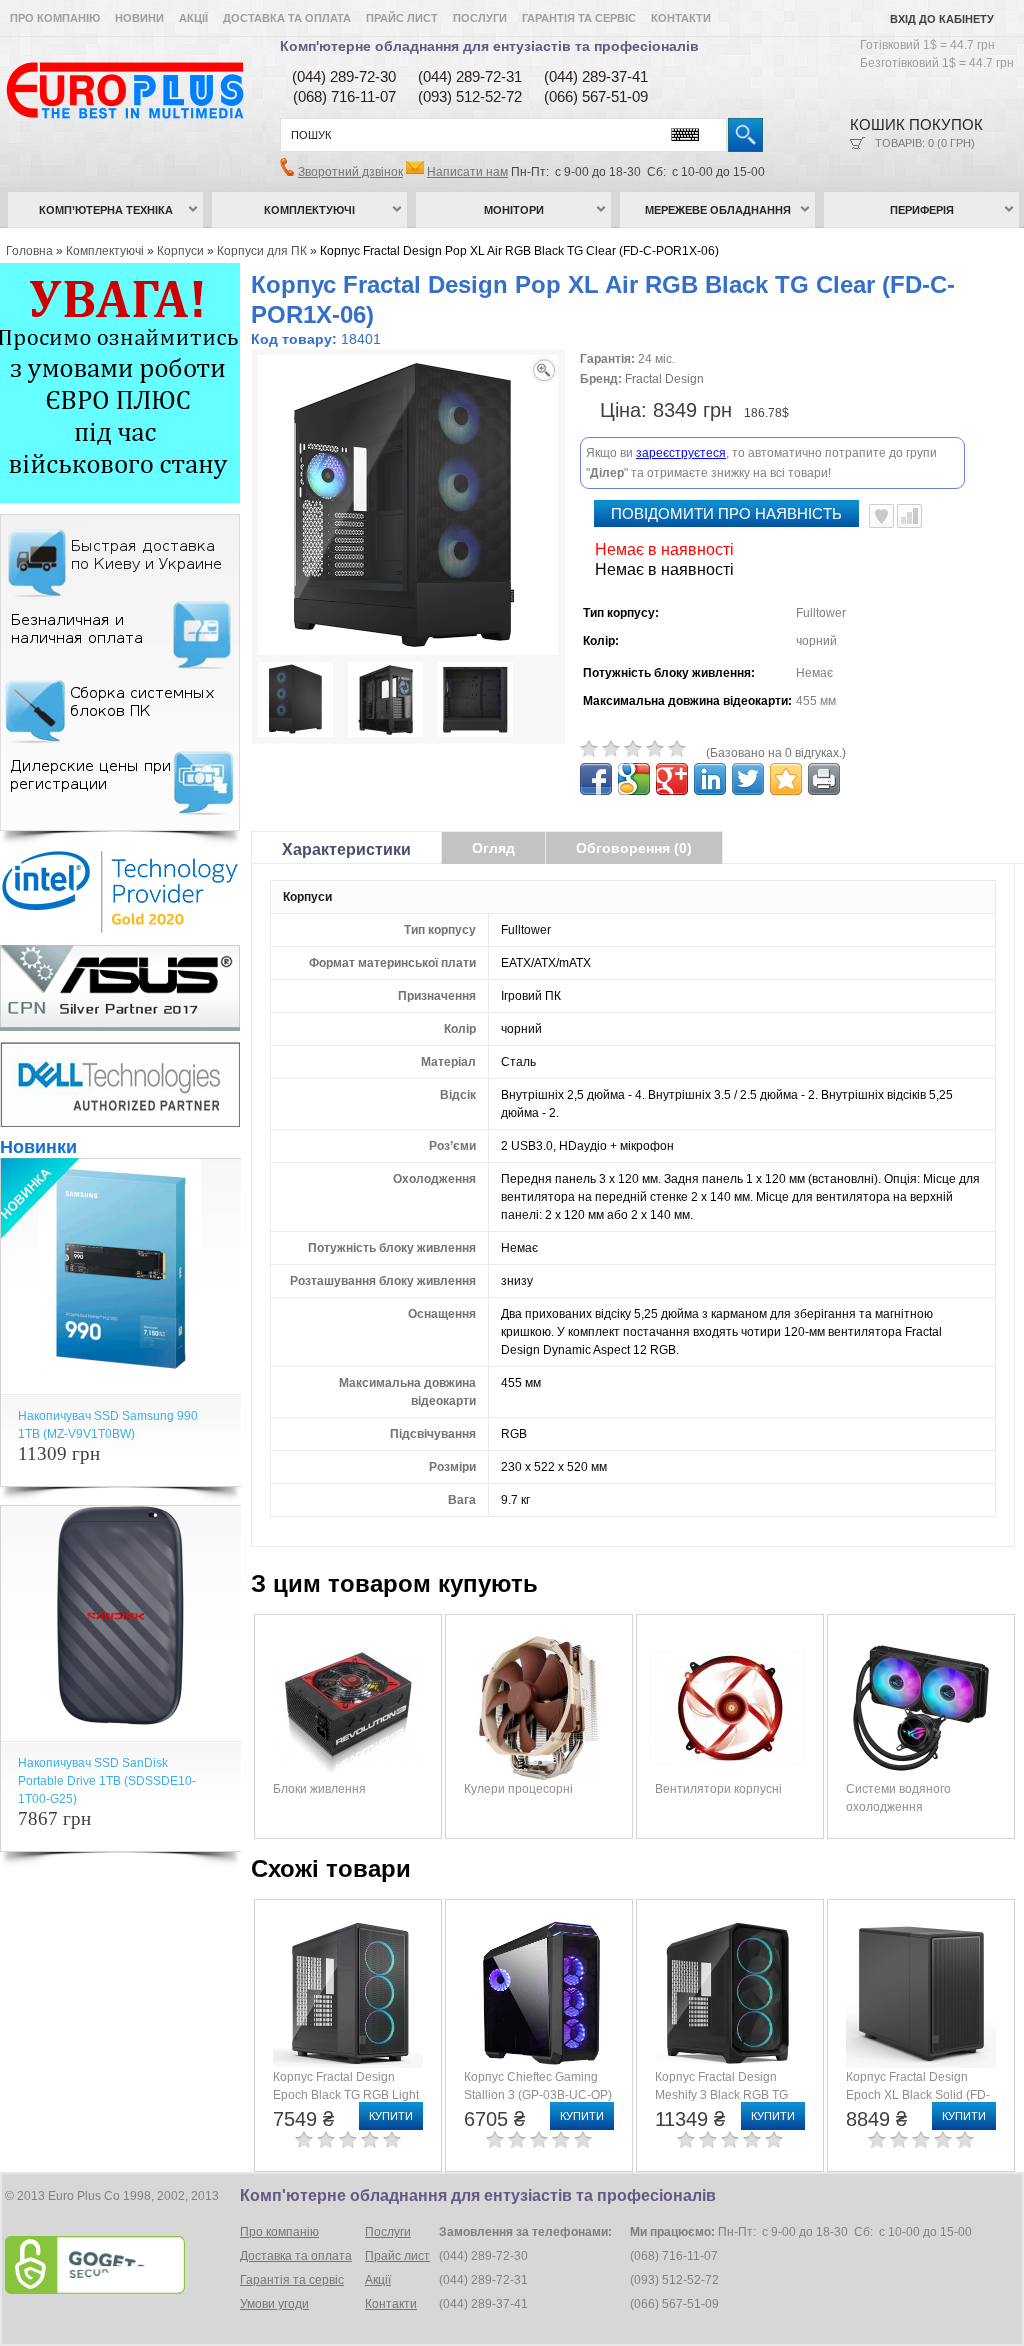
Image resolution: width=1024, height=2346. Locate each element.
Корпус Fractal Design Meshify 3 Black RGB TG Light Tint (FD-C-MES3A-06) (731, 2095)
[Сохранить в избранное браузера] (786, 779)
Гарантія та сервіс (579, 18)
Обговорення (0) (634, 848)
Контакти (681, 18)
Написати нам (467, 172)
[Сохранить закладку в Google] (634, 779)
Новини (139, 18)
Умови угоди (274, 2304)
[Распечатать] (824, 779)
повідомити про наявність (726, 513)
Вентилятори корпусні (718, 1789)
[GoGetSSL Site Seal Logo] (120, 2265)
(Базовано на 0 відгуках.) (776, 753)
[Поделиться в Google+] (672, 779)
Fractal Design (664, 379)
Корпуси (180, 251)
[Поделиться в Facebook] (596, 779)
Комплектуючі (309, 210)
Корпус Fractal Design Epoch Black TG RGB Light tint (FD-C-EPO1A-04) (346, 2095)
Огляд (493, 848)
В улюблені (881, 516)
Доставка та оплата (287, 18)
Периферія (922, 210)
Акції (193, 18)
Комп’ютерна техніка (106, 210)
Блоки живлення (319, 1789)
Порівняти (909, 516)
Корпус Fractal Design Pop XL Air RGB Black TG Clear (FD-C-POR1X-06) (519, 251)
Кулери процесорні (518, 1789)
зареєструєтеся (681, 453)
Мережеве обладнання (718, 210)
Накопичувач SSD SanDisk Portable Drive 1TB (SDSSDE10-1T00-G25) (107, 1781)
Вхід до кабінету (942, 19)
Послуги (480, 18)
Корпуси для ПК (262, 251)
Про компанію (55, 18)
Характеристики (346, 849)
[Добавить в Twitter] (748, 779)
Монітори (514, 210)
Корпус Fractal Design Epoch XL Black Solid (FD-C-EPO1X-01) (918, 2095)
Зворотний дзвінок (350, 172)
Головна (29, 251)
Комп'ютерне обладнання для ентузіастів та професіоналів (489, 46)
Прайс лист (402, 18)
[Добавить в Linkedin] (710, 779)
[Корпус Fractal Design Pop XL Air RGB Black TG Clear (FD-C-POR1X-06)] (295, 702)
